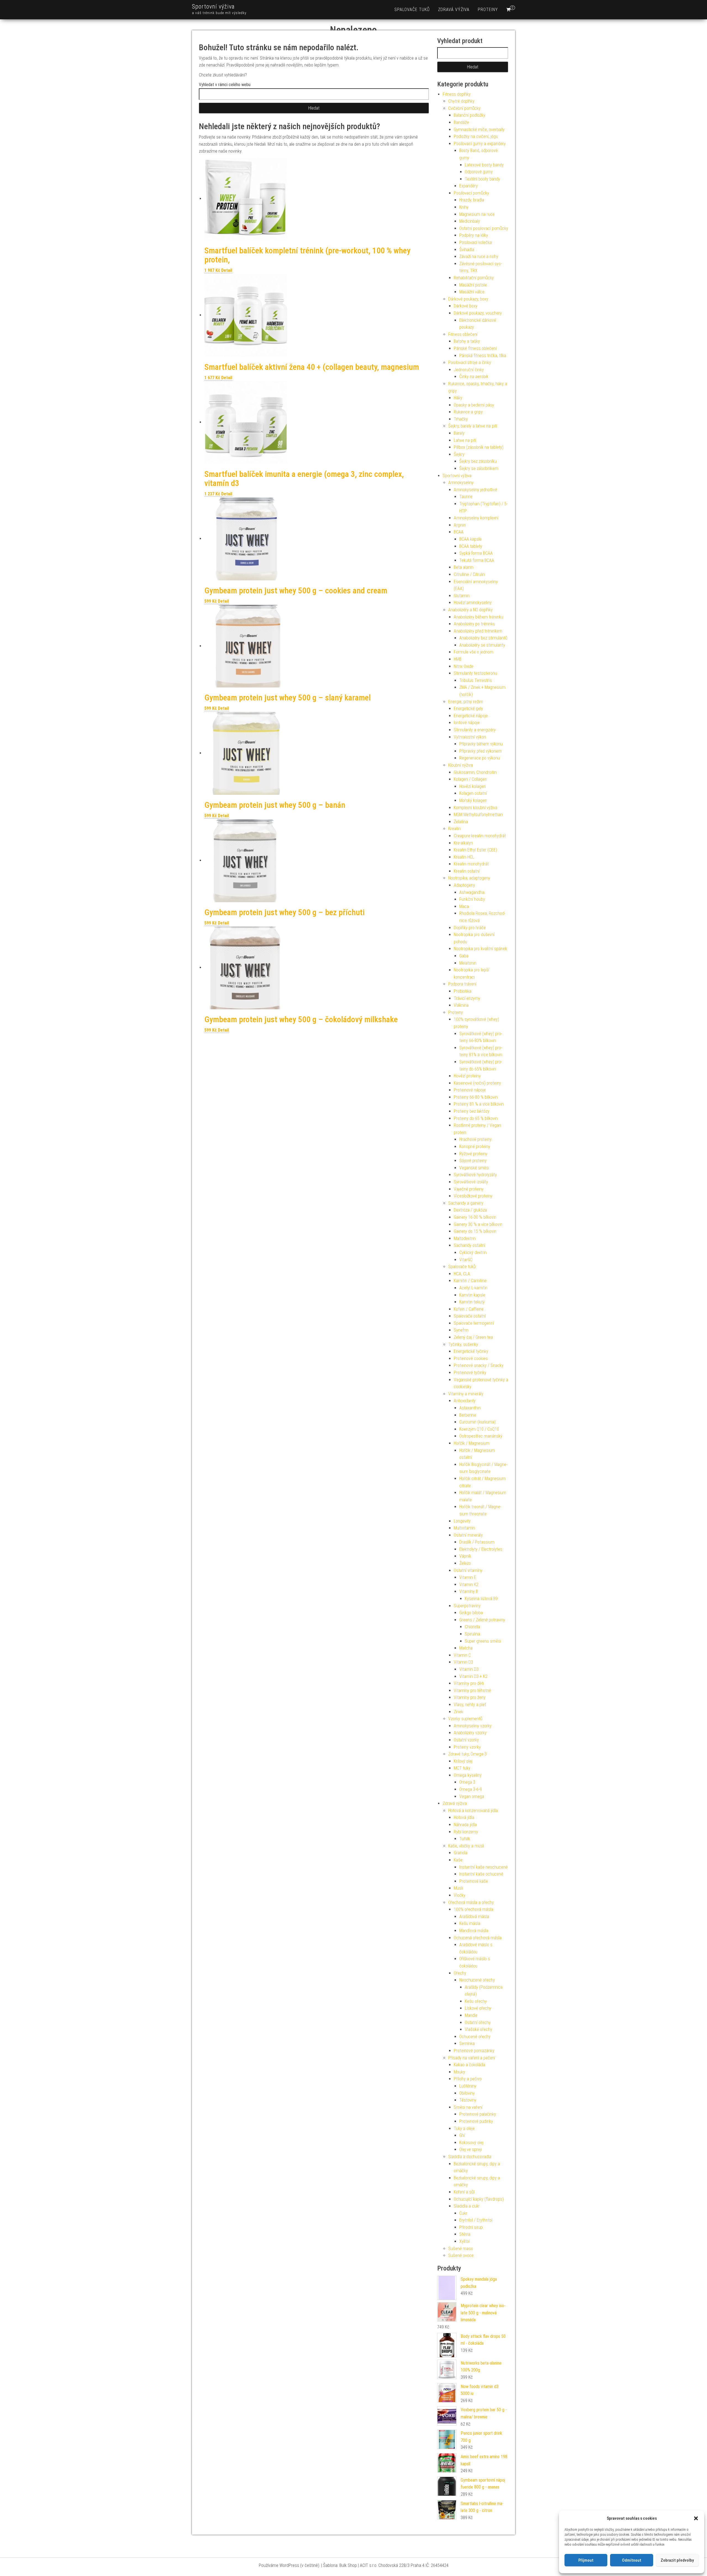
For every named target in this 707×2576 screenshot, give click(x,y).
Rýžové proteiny (473, 1154)
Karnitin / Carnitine (470, 1281)
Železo (465, 1563)
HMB (458, 659)
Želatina (461, 822)
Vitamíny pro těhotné (472, 1691)
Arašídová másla (474, 1917)
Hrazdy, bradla (472, 200)
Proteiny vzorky (467, 1747)
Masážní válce (472, 292)
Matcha (466, 1648)
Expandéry (469, 186)
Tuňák (465, 1839)
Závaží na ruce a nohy (479, 257)
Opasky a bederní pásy (474, 405)
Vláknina (461, 1005)
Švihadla (467, 250)
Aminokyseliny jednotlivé (475, 490)
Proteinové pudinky (476, 2121)
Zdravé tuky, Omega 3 (467, 1754)
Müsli (458, 1888)
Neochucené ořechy (477, 1980)
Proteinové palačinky (478, 2114)
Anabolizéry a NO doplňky (470, 610)
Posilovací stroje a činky (470, 363)
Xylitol (465, 2241)
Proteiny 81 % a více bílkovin (479, 1104)
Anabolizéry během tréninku (478, 617)
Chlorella (472, 1627)
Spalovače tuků (412, 10)
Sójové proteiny (473, 1161)
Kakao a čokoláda (469, 2065)
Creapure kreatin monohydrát (480, 836)
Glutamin (462, 596)
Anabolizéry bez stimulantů (483, 638)
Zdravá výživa (454, 10)
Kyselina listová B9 (481, 1599)
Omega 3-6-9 (471, 1789)
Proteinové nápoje (470, 1090)
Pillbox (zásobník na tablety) (479, 447)
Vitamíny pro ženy (470, 1697)
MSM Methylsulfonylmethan (478, 815)
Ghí (462, 2135)
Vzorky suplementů (465, 1719)
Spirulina (472, 1634)
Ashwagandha (472, 892)
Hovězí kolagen (473, 786)
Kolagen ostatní (473, 793)
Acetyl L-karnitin (473, 1288)
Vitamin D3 (463, 1662)
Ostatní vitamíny (468, 1570)
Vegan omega (472, 1796)
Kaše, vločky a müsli (466, 1846)
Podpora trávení (462, 984)
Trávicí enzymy (467, 998)
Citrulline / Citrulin (469, 574)
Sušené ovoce (461, 2255)
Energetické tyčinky (471, 1351)
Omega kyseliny (468, 1775)
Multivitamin (464, 1528)
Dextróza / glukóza (470, 1210)
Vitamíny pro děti (469, 1683)
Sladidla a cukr (467, 2206)
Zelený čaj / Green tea (473, 1337)
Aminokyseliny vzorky (473, 1726)
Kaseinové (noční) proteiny (477, 1083)
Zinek (458, 1712)
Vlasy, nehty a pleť (470, 1705)
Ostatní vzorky (466, 1740)
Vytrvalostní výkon (470, 737)
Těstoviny (468, 2100)
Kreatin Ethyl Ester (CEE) (475, 850)
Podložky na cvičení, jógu (476, 136)
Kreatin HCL (464, 857)
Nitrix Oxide (464, 666)
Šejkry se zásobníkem (479, 468)
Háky (458, 398)
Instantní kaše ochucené (481, 1874)
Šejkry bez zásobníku (478, 461)
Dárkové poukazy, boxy (468, 299)
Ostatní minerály (468, 1535)
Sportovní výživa (213, 6)
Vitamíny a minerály (466, 1394)
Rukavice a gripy (468, 412)
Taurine (466, 497)
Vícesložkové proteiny (473, 1196)
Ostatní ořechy (478, 2023)
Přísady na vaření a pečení (472, 2058)
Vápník (465, 1556)
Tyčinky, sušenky (463, 1344)
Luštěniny (468, 2086)
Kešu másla (470, 1923)
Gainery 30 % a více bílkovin (478, 1224)
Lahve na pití (465, 440)
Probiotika (463, 991)
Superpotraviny (467, 1606)
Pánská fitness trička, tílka (483, 356)
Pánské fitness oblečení (475, 348)
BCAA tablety (471, 546)
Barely (459, 433)
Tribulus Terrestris (476, 680)
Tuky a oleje (464, 2128)
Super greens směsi (483, 1641)
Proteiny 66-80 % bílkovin (476, 1097)
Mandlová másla (474, 1931)
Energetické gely (468, 709)
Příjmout (586, 2560)
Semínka (467, 2043)
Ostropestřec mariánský (481, 1436)
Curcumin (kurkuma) (478, 1422)
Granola (461, 1853)
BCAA (459, 532)
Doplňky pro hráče (470, 928)
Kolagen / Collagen (470, 779)
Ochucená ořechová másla (478, 1938)
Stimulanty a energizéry (475, 730)
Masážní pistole (473, 285)
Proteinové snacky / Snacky (479, 1365)
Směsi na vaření (468, 2107)
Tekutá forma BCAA (477, 560)
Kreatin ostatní (467, 871)
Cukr (463, 2213)
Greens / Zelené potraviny (482, 1620)
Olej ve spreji (470, 2149)
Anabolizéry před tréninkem (478, 631)
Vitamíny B (469, 1591)
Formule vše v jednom (473, 652)
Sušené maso (461, 2249)
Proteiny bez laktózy (472, 1111)
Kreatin (454, 829)
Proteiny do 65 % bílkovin (476, 1118)
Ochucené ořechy (475, 2037)
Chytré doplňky (461, 101)
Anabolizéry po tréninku (474, 624)
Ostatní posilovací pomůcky (484, 228)
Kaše (458, 1860)
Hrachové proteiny (475, 1139)
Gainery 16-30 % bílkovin (475, 1217)
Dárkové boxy (466, 306)
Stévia (465, 2234)
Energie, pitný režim (466, 702)
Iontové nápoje (467, 723)
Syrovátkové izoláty (471, 1182)
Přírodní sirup (471, 2227)
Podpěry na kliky (474, 235)
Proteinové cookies (471, 1359)
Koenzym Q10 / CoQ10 (479, 1429)
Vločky (460, 1895)
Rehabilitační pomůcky (474, 278)
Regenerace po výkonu (480, 758)
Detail (227, 270)
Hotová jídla (464, 1817)
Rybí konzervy (466, 1832)
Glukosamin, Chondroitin (475, 772)
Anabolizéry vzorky (470, 1733)
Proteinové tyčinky (470, 1373)
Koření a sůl (464, 2192)
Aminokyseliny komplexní (476, 518)
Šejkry (459, 454)
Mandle (471, 2015)
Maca (464, 906)
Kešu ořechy (476, 2001)
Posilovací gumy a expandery (480, 144)
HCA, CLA (462, 1274)
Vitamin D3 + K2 (473, 1676)
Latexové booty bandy (484, 165)
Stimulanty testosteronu (475, 673)
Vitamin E (468, 1577)
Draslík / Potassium (477, 1542)
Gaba (464, 956)
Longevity (462, 1521)
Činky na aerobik (474, 377)
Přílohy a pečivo (468, 2079)
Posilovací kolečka (476, 242)
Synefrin (461, 1330)
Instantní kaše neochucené (483, 1867)
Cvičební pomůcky (464, 108)
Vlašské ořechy (478, 2029)
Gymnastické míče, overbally (479, 130)
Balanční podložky (469, 115)
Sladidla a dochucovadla (470, 2157)
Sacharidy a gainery (466, 1203)
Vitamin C (462, 1655)
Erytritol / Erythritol (476, 2220)
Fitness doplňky (457, 94)
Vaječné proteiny (469, 1189)
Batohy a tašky (467, 341)
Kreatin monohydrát (471, 864)
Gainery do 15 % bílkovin (475, 1231)
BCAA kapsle (470, 539)
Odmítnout (632, 2560)
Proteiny (488, 10)
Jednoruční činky (469, 370)
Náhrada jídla (465, 1825)
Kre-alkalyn (463, 843)
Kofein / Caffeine (469, 1309)
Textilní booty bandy (482, 179)
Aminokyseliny (461, 483)
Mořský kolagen (473, 800)
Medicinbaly (470, 221)
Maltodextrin (465, 1238)
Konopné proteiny (475, 1147)
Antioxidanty (465, 1401)
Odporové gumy (479, 172)
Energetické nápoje (471, 716)
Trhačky (461, 419)
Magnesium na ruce (477, 214)
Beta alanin (464, 567)
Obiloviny (467, 2093)
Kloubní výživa (461, 765)
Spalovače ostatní (470, 1316)
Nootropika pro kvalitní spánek (480, 949)
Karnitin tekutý (472, 1302)
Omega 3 (467, 1782)
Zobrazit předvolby (677, 2560)
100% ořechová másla (473, 1909)
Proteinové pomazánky (474, 2051)
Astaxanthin (470, 1408)
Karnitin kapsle (472, 1295)
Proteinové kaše (474, 1881)
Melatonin (468, 963)
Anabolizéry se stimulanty (482, 645)
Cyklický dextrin (473, 1253)
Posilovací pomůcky (471, 193)
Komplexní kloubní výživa (476, 808)
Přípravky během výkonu (481, 744)
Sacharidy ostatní (469, 1245)
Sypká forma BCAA (476, 553)
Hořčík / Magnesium (472, 1443)
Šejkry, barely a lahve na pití (473, 426)
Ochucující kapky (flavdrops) (479, 2199)
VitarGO (466, 1260)
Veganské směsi (474, 1168)
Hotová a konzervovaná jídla (473, 1811)
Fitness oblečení (463, 334)
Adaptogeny (464, 885)
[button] (696, 2518)
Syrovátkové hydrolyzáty (475, 1175)
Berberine (468, 1415)
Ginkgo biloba (471, 1613)
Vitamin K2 (469, 1585)
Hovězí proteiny (467, 1076)
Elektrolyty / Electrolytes (481, 1549)
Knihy (464, 207)
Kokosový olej (471, 2143)
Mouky (459, 2072)
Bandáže (461, 122)
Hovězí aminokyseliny (473, 603)
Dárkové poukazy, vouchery (478, 313)
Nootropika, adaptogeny (469, 878)
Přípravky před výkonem (481, 751)
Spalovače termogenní (474, 1323)
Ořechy (460, 1973)
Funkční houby (472, 899)
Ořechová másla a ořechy (471, 1902)
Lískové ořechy (478, 2008)
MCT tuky (462, 1768)
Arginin (460, 525)
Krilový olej (463, 1761)
